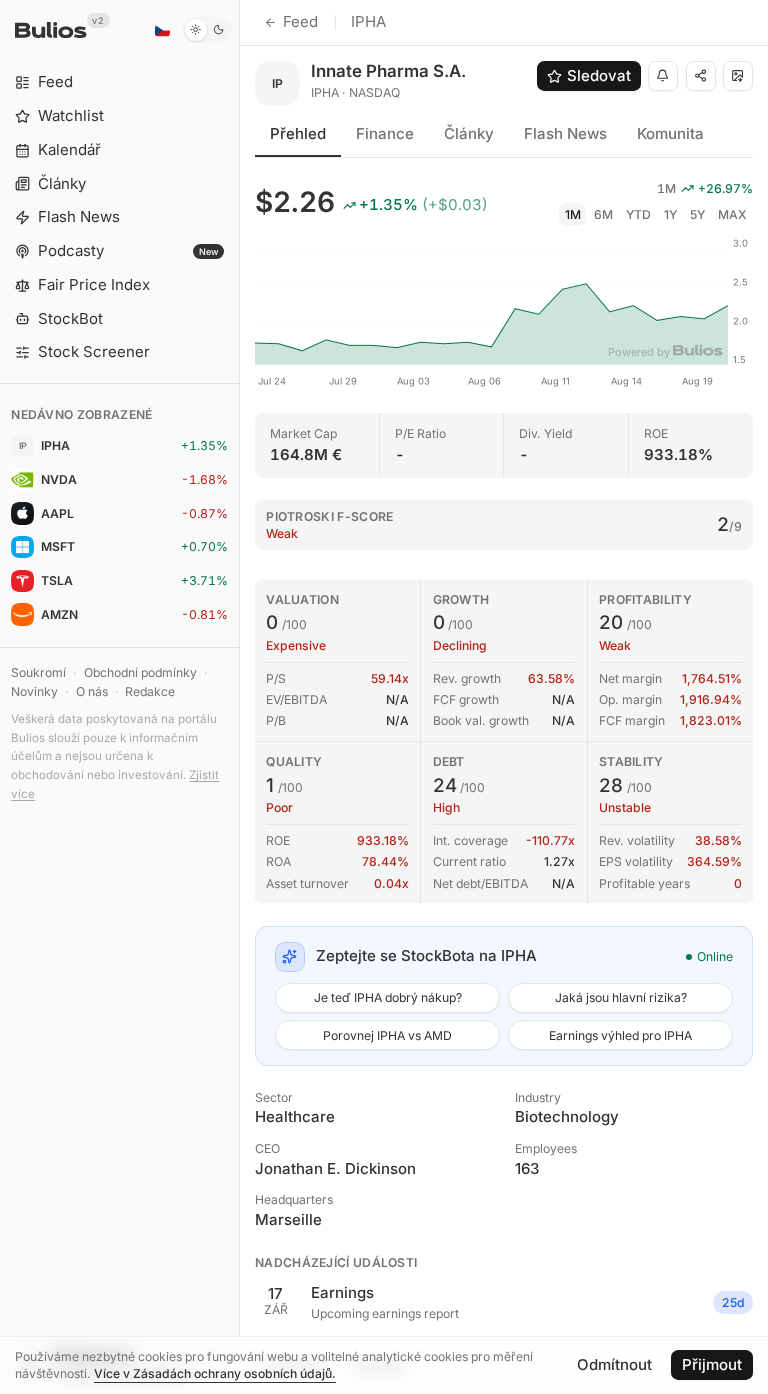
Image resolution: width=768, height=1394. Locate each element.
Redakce (150, 691)
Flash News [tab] (565, 133)
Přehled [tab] (298, 133)
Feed (300, 21)
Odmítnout (614, 1364)
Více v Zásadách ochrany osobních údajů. (215, 1373)
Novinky (34, 691)
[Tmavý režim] (207, 30)
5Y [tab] (697, 214)
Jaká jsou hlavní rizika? (621, 997)
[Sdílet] (701, 76)
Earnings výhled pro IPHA (620, 1035)
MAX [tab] (732, 214)
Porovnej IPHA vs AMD (387, 1035)
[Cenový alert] (663, 76)
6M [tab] (603, 214)
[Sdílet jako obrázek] (738, 76)
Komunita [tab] (670, 133)
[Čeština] (162, 30)
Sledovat (599, 75)
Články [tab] (469, 133)
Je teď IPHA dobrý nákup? (388, 997)
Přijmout (712, 1364)
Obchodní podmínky (140, 672)
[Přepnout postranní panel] (239, 697)
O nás (92, 691)
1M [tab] (573, 214)
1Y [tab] (670, 214)
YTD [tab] (638, 214)
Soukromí (38, 672)
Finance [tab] (385, 133)
